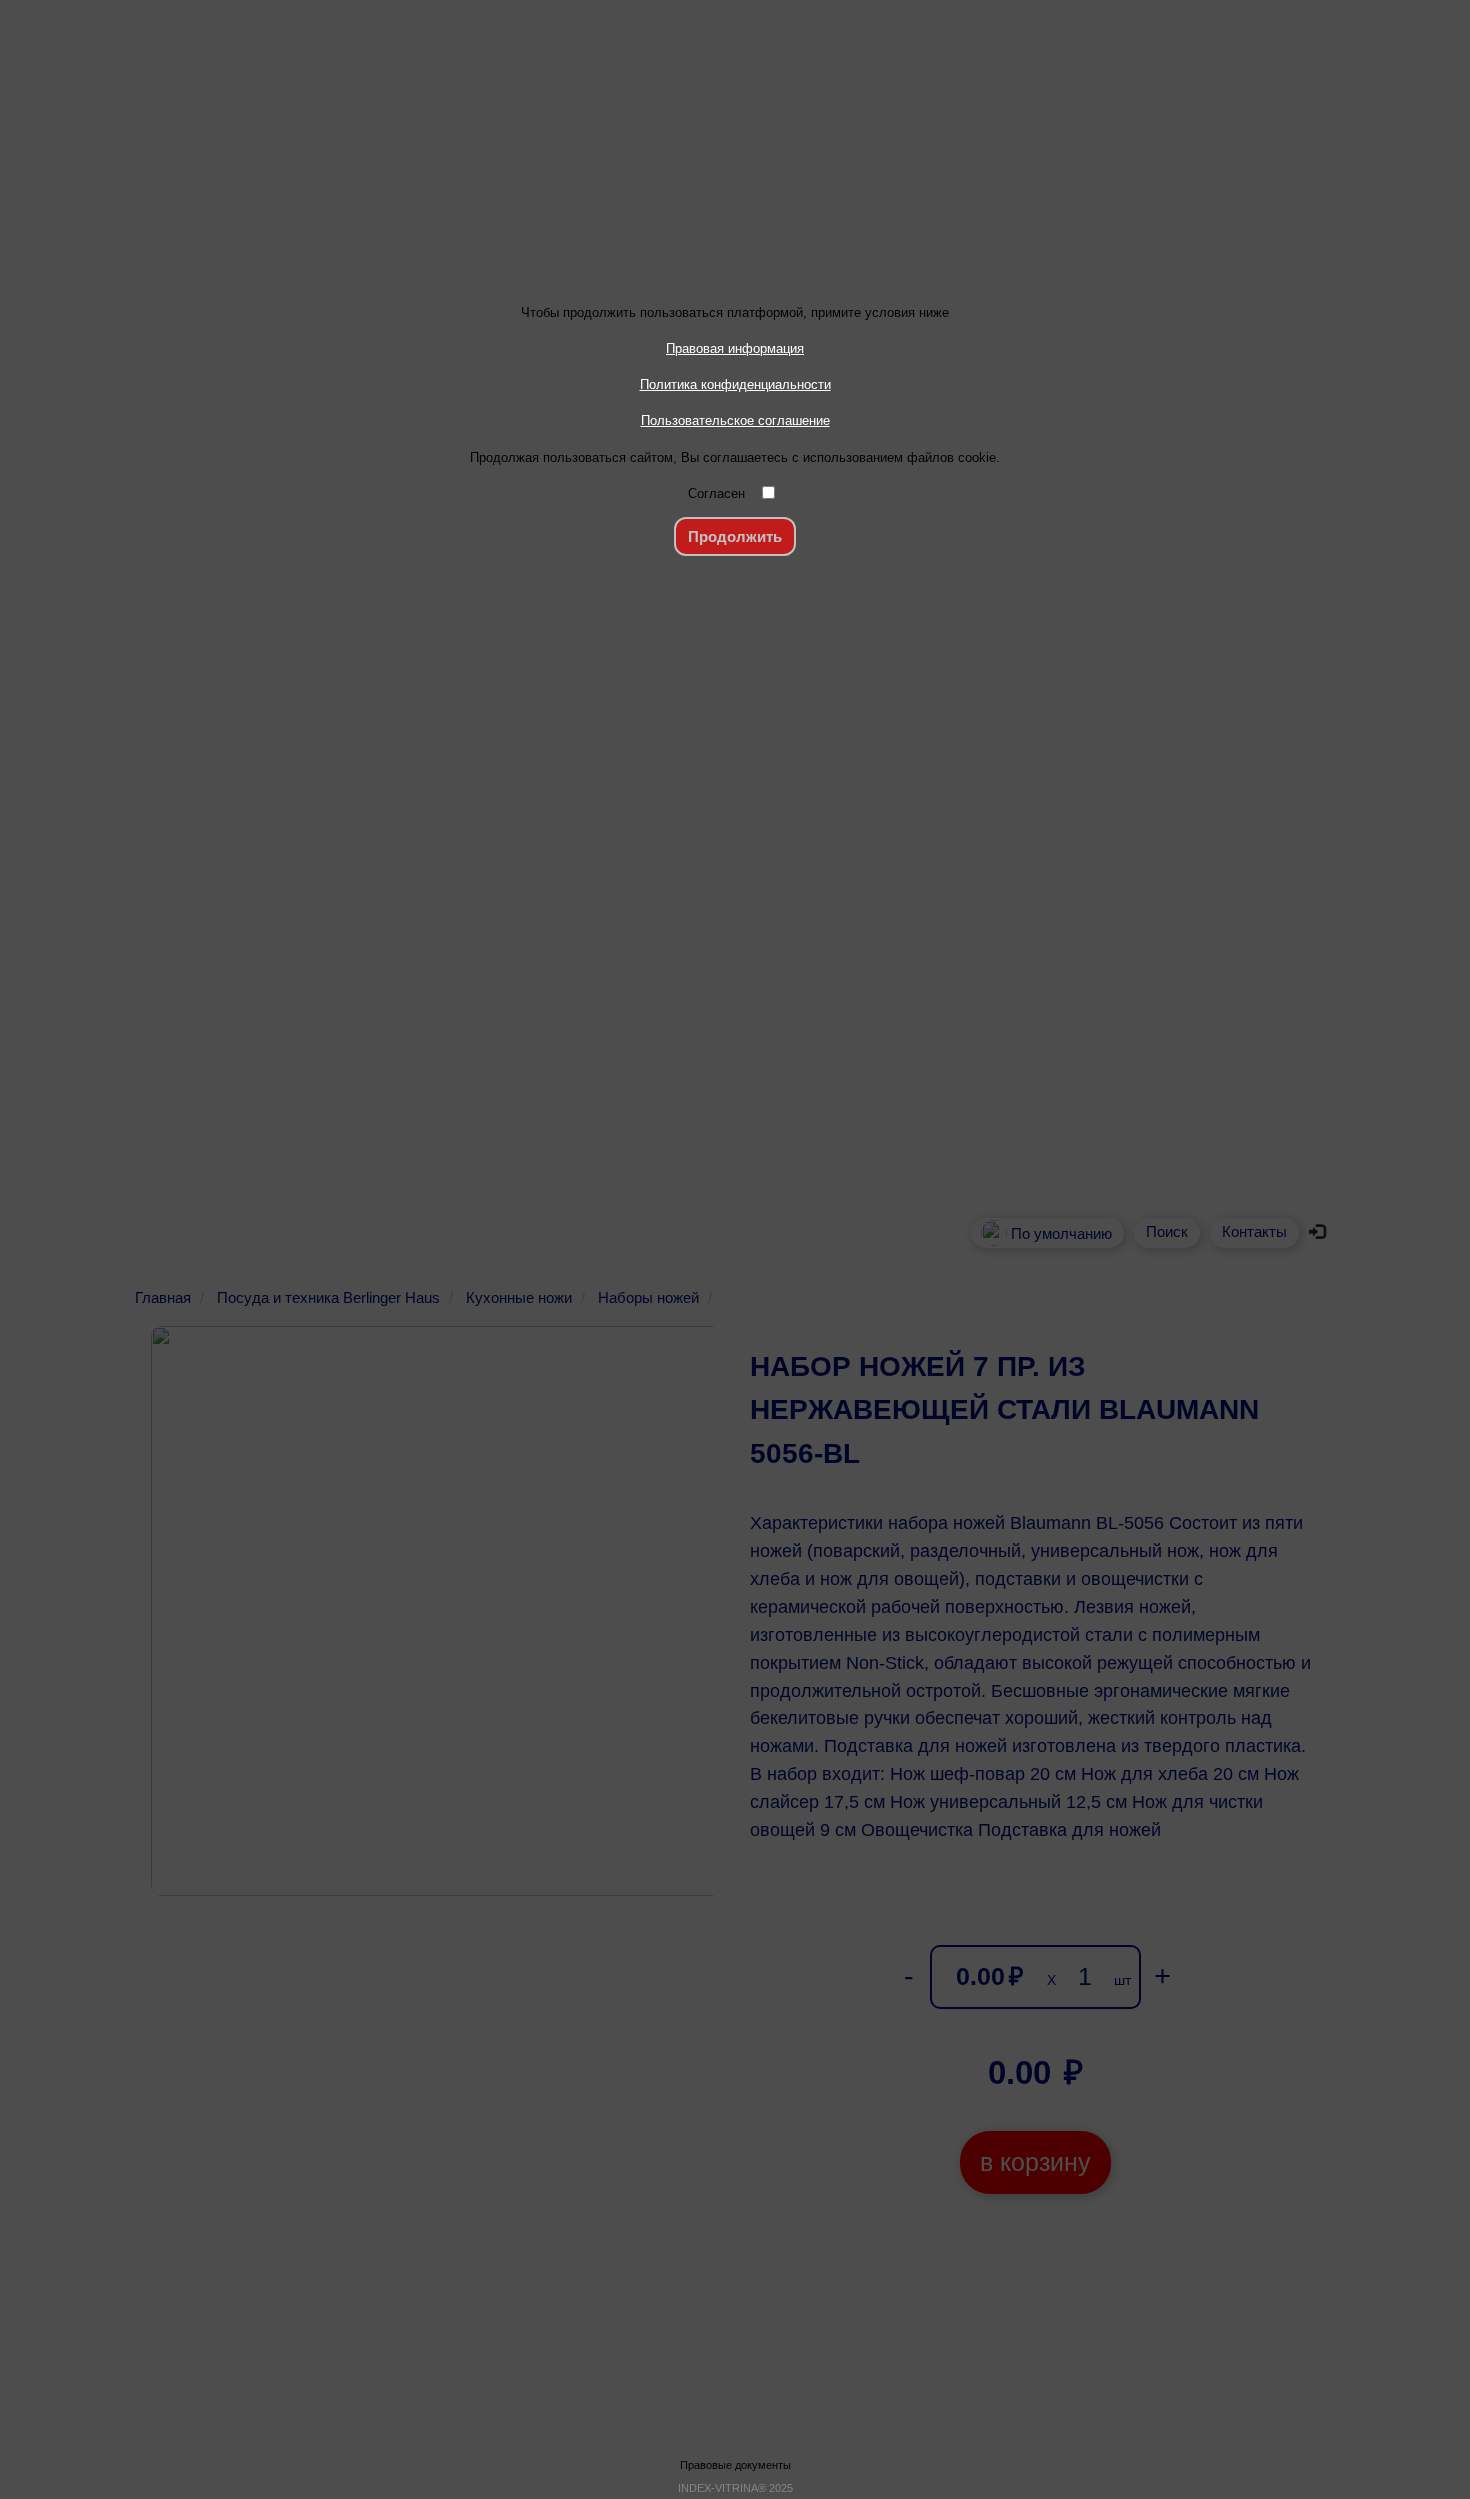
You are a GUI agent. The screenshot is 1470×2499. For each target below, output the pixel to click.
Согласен (716, 493)
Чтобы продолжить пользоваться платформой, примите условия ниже (735, 312)
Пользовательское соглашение (735, 420)
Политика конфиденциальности (735, 384)
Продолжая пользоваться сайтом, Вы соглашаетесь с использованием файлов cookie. (735, 457)
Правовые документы (735, 2465)
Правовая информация (735, 348)
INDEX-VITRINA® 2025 (735, 2488)
